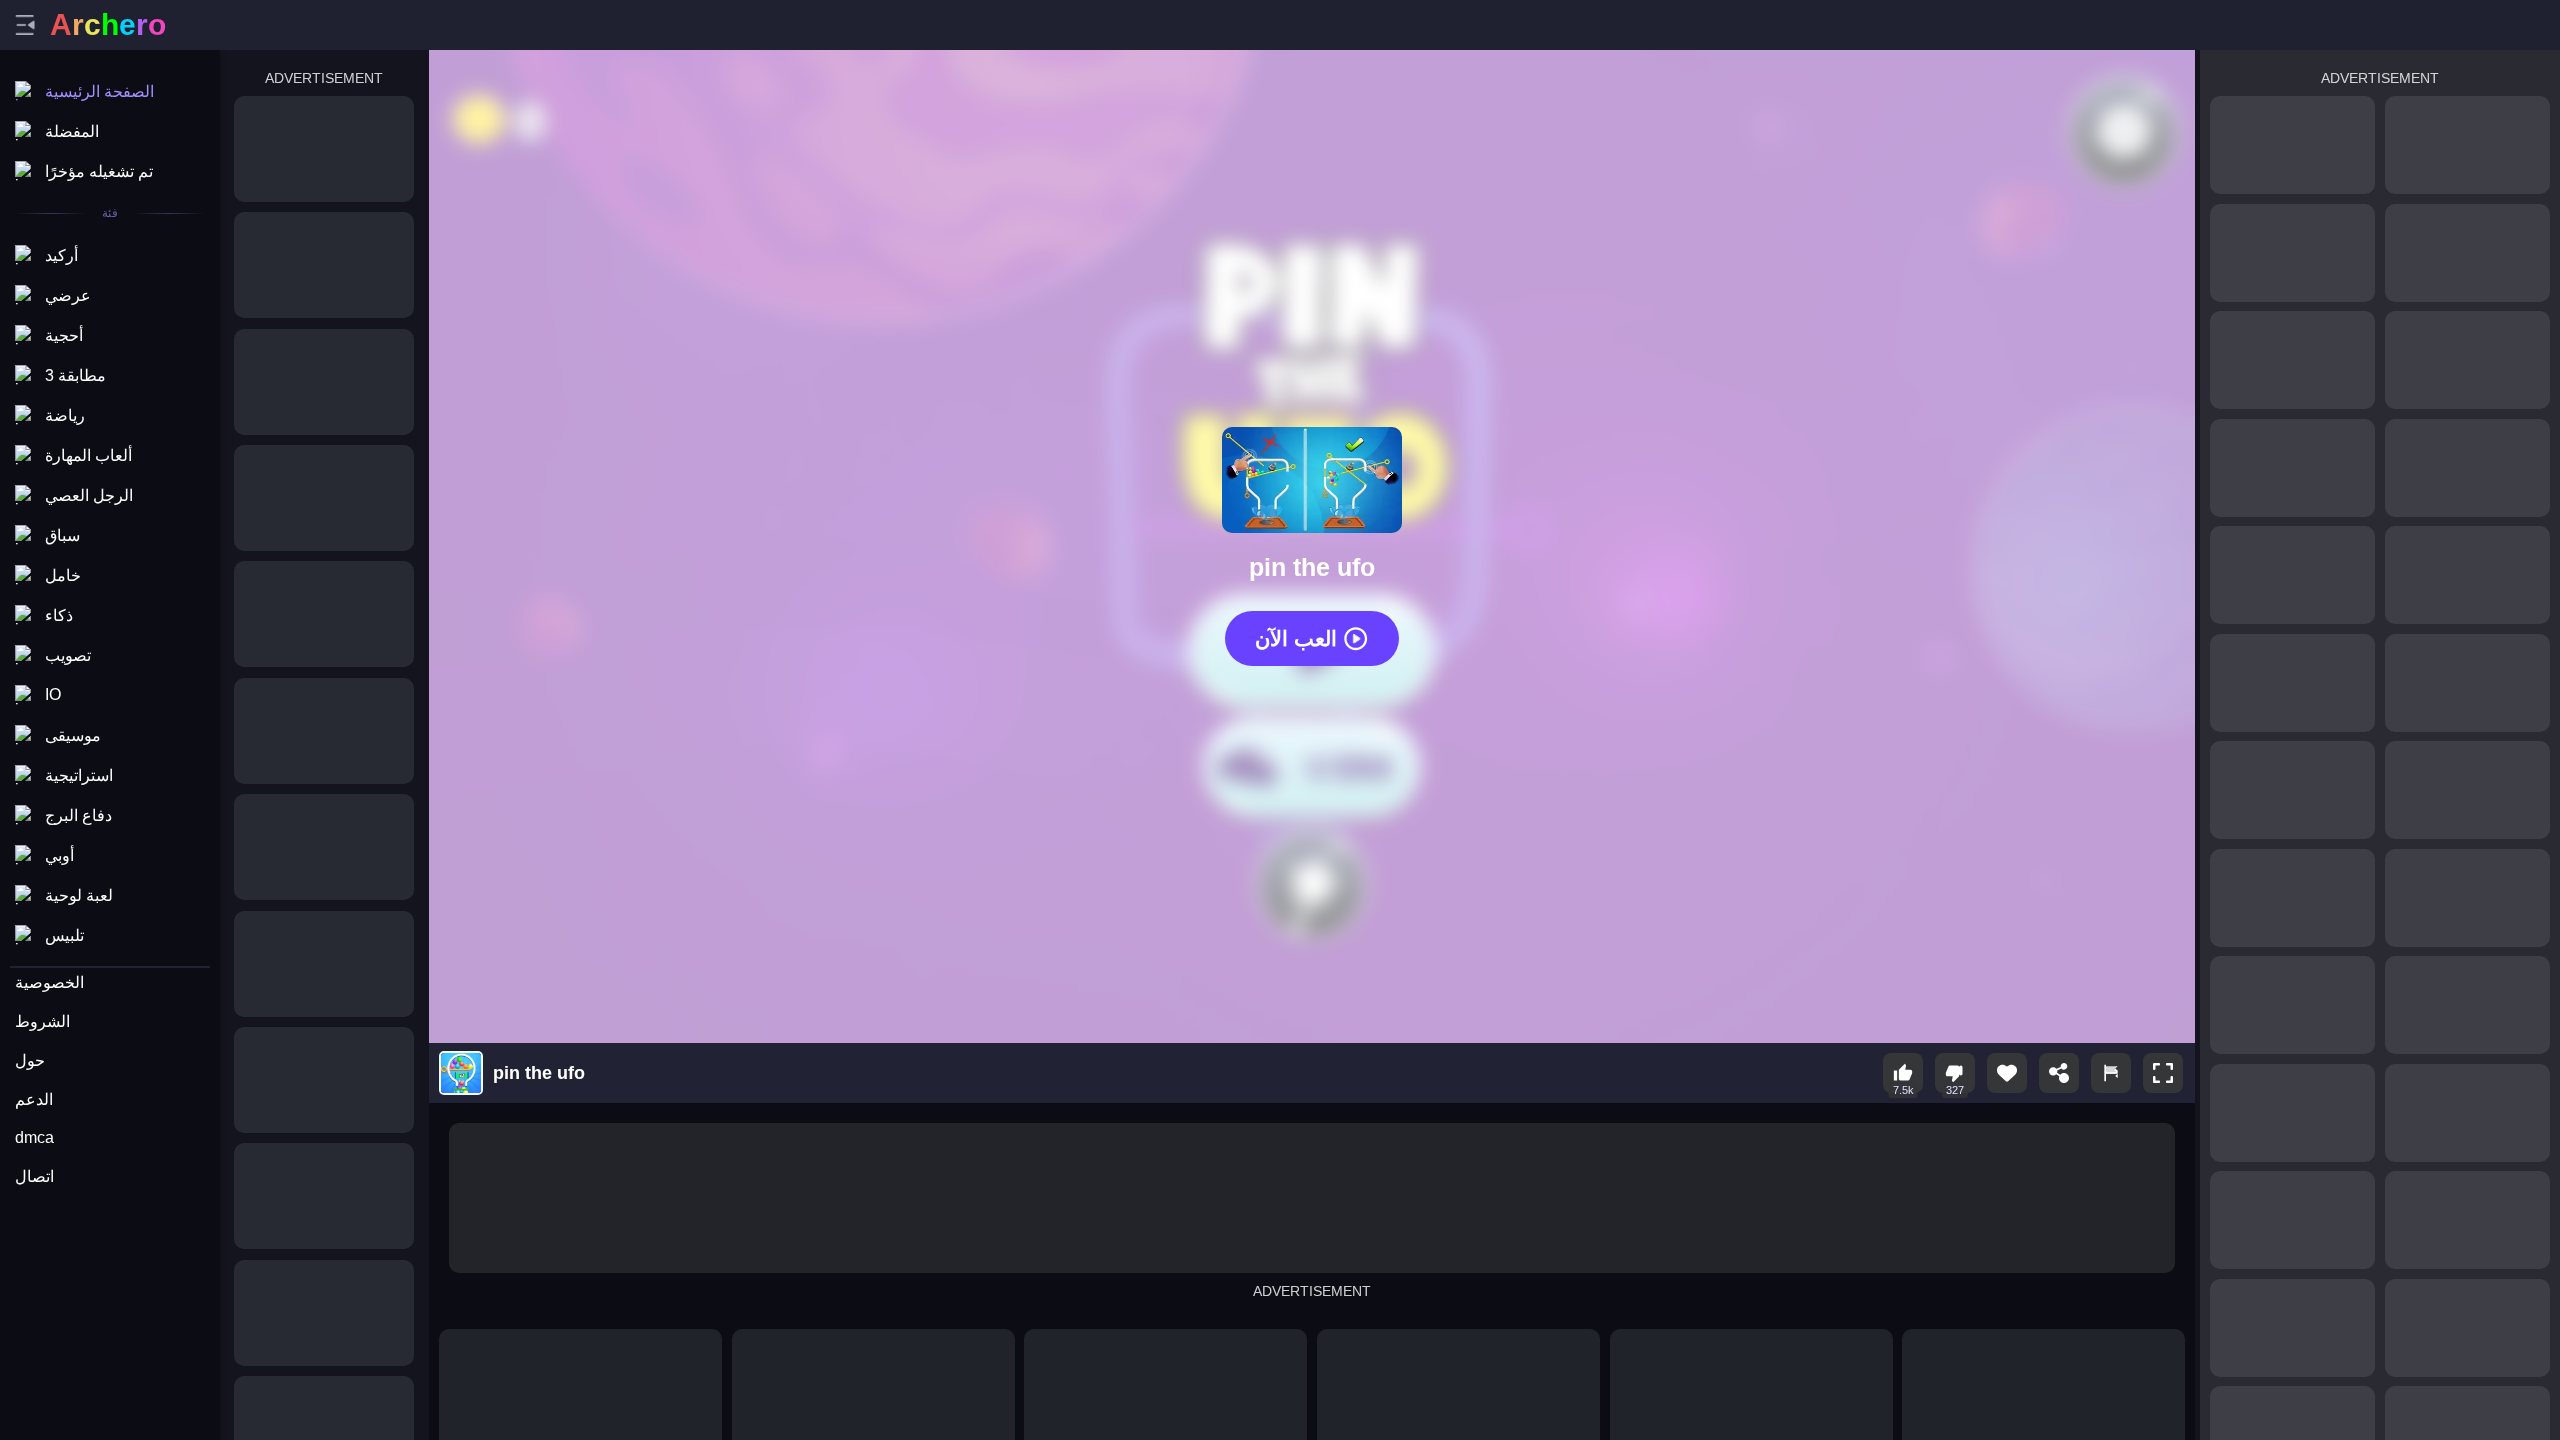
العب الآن (1296, 638)
